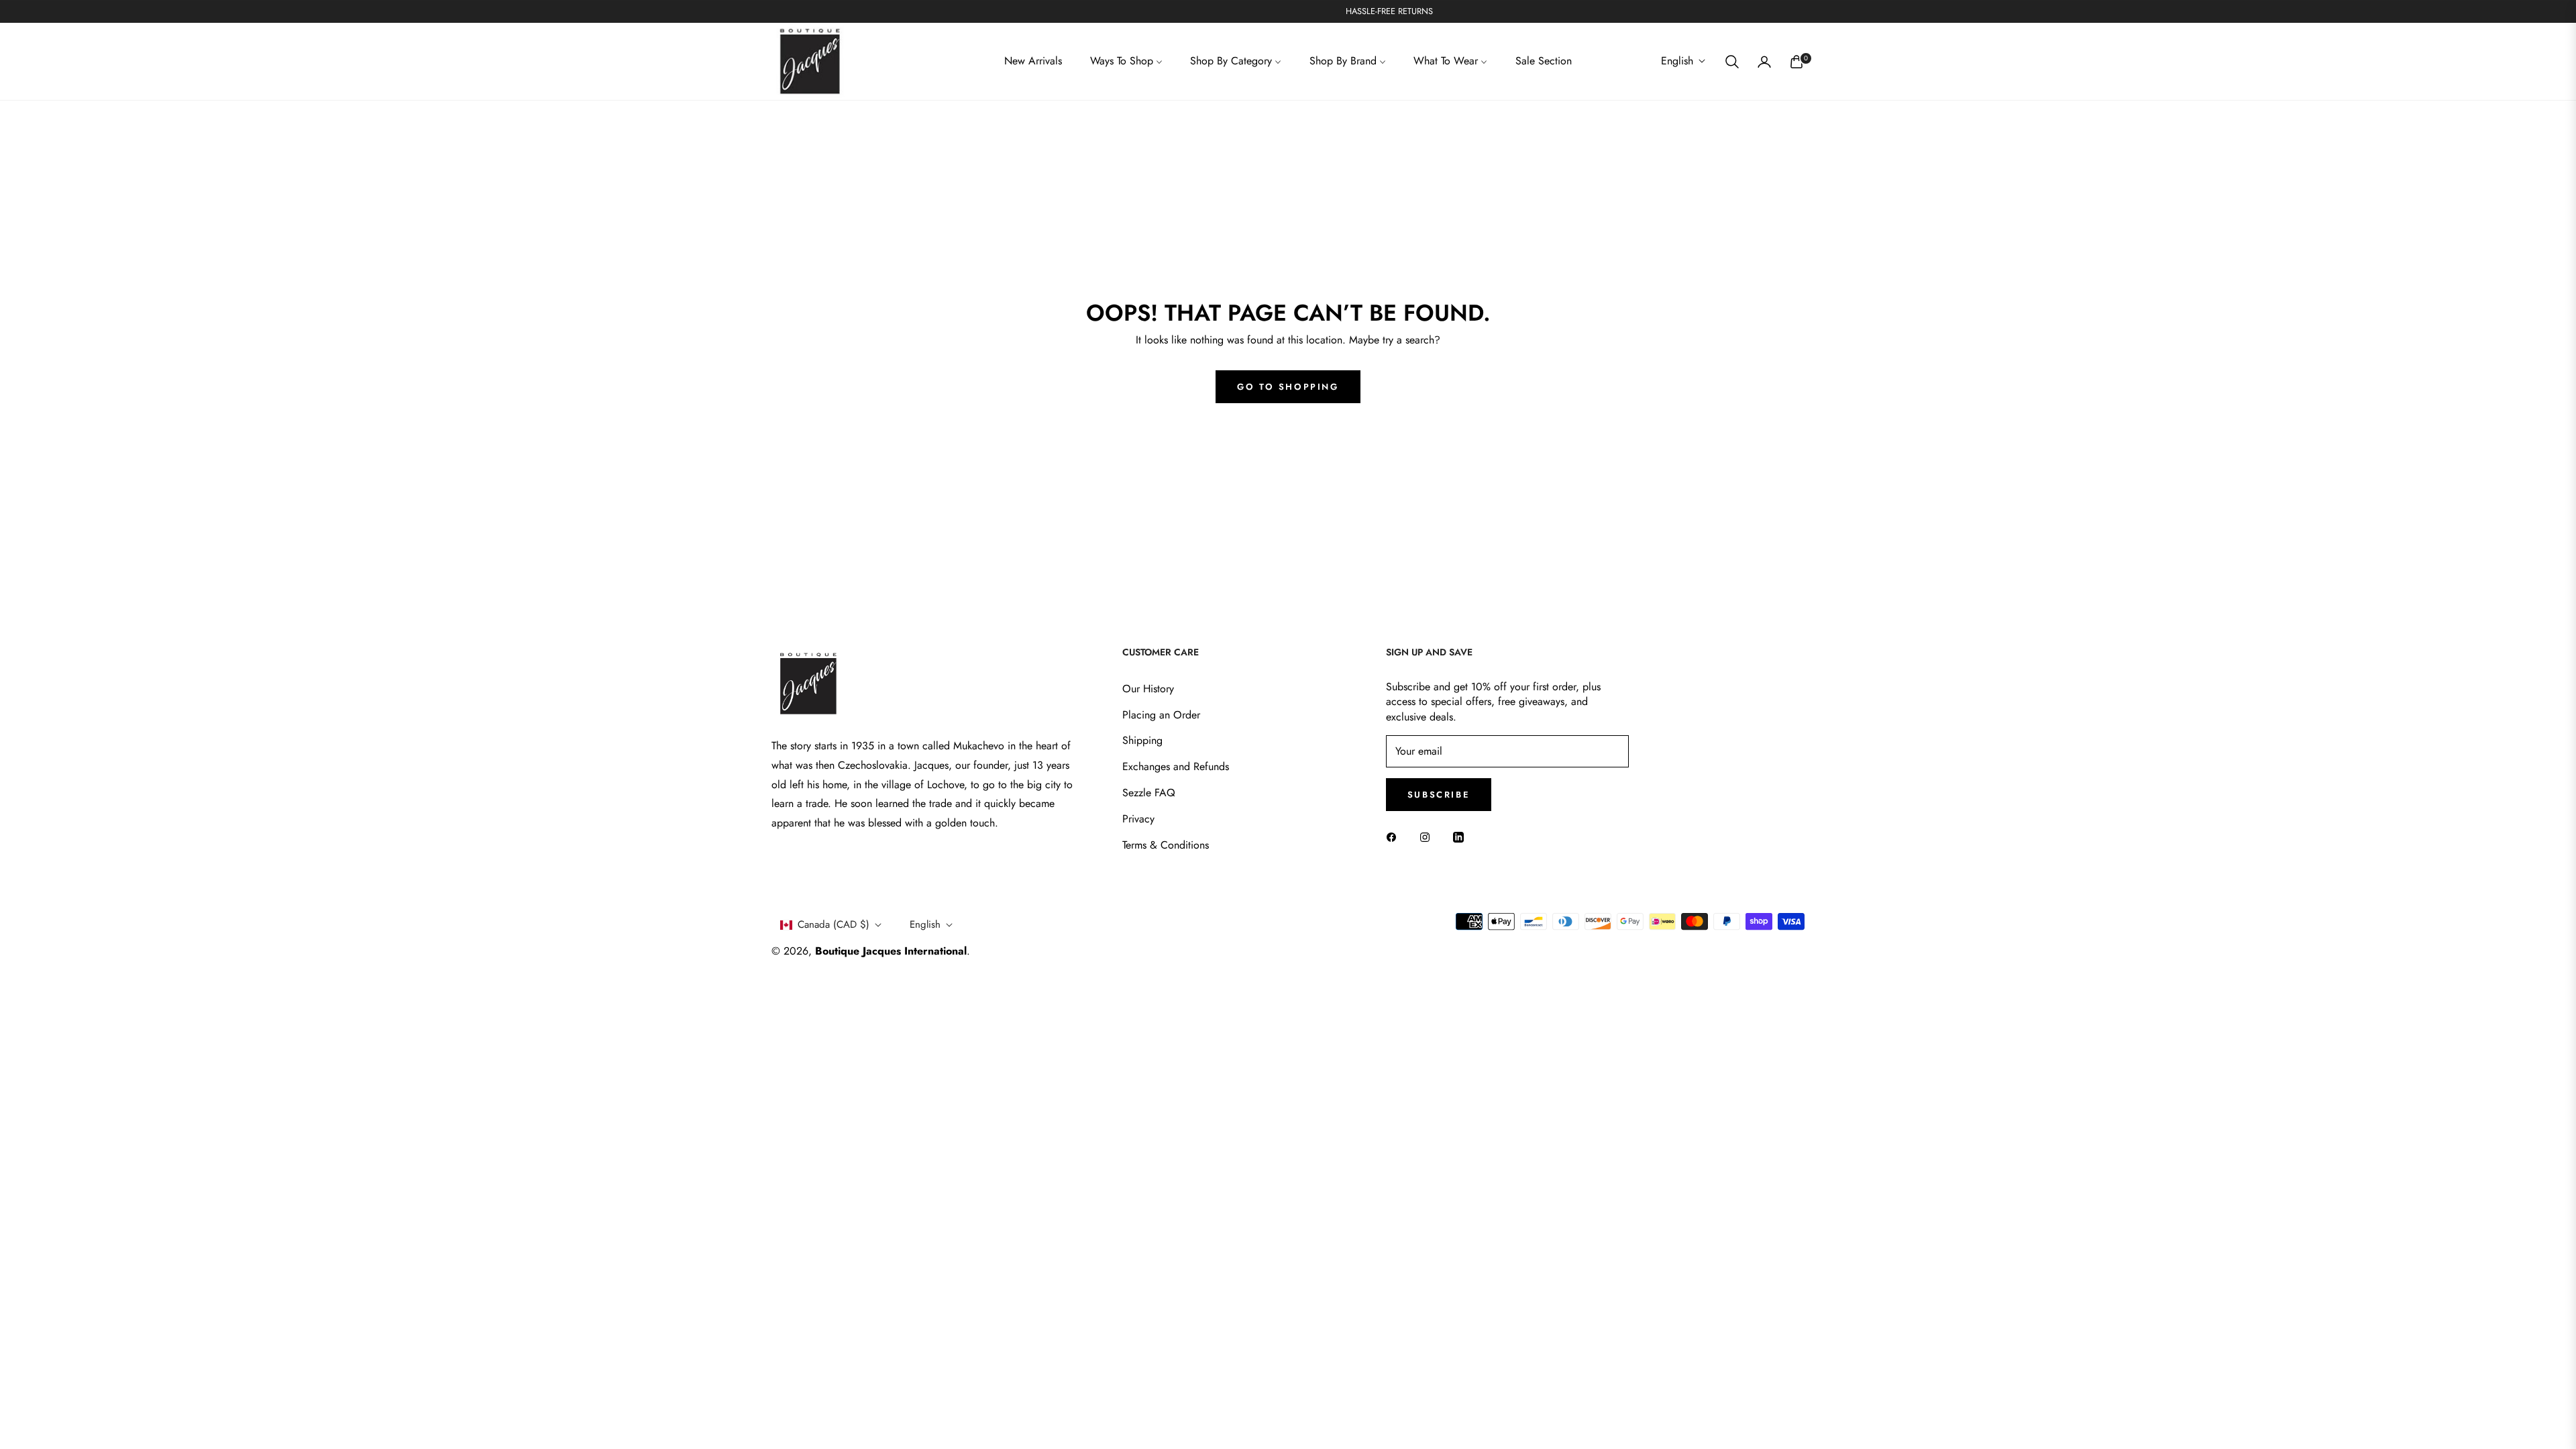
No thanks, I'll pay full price (1406, 825)
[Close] (1507, 593)
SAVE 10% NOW (1405, 771)
